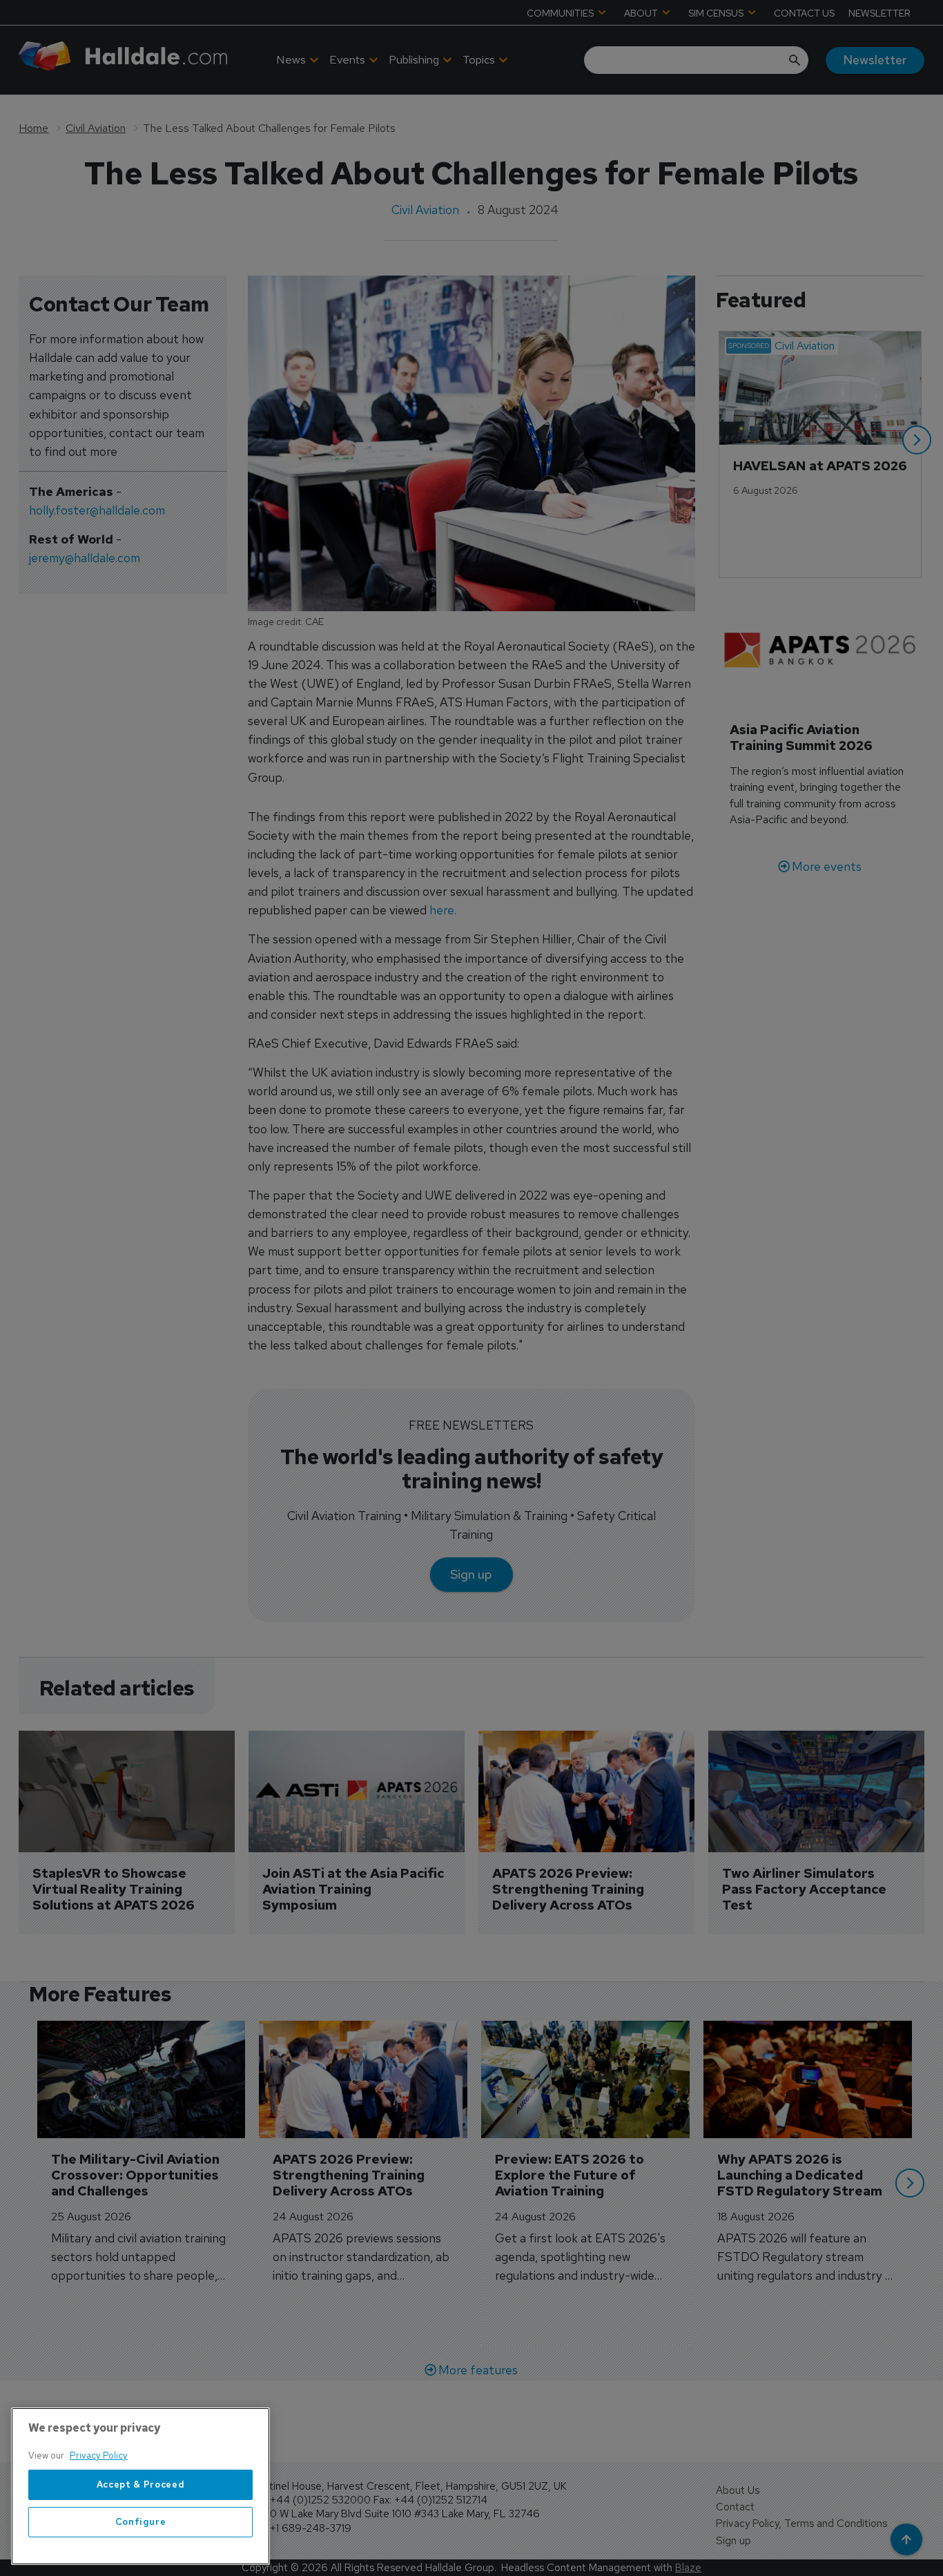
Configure (141, 2522)
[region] (140, 2486)
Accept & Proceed (141, 2484)
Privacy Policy (99, 2455)
